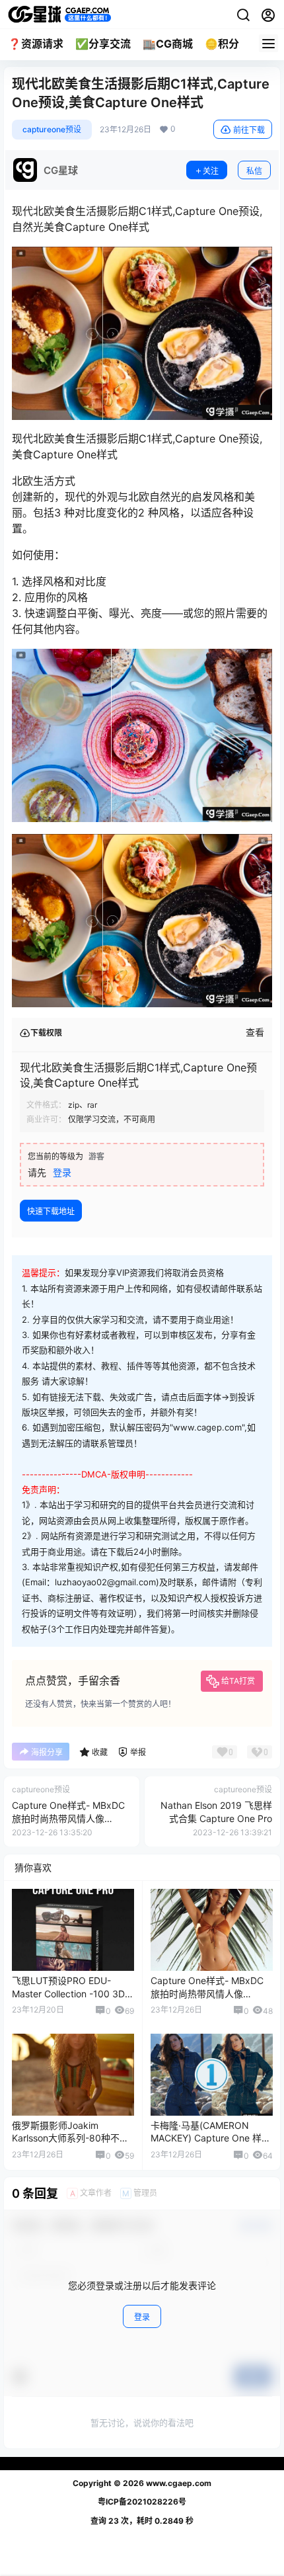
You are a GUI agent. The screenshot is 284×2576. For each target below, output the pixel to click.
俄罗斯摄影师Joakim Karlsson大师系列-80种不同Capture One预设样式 (70, 2138)
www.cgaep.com (178, 2483)
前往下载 (249, 130)
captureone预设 (52, 129)
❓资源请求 (36, 44)
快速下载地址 (51, 1211)
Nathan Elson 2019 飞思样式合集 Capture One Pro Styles (216, 1818)
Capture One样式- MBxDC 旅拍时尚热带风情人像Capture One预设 (68, 1818)
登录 (62, 1172)
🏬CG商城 (168, 44)
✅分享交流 (103, 44)
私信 (254, 171)
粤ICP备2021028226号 (142, 2502)
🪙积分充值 (232, 44)
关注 (211, 171)
